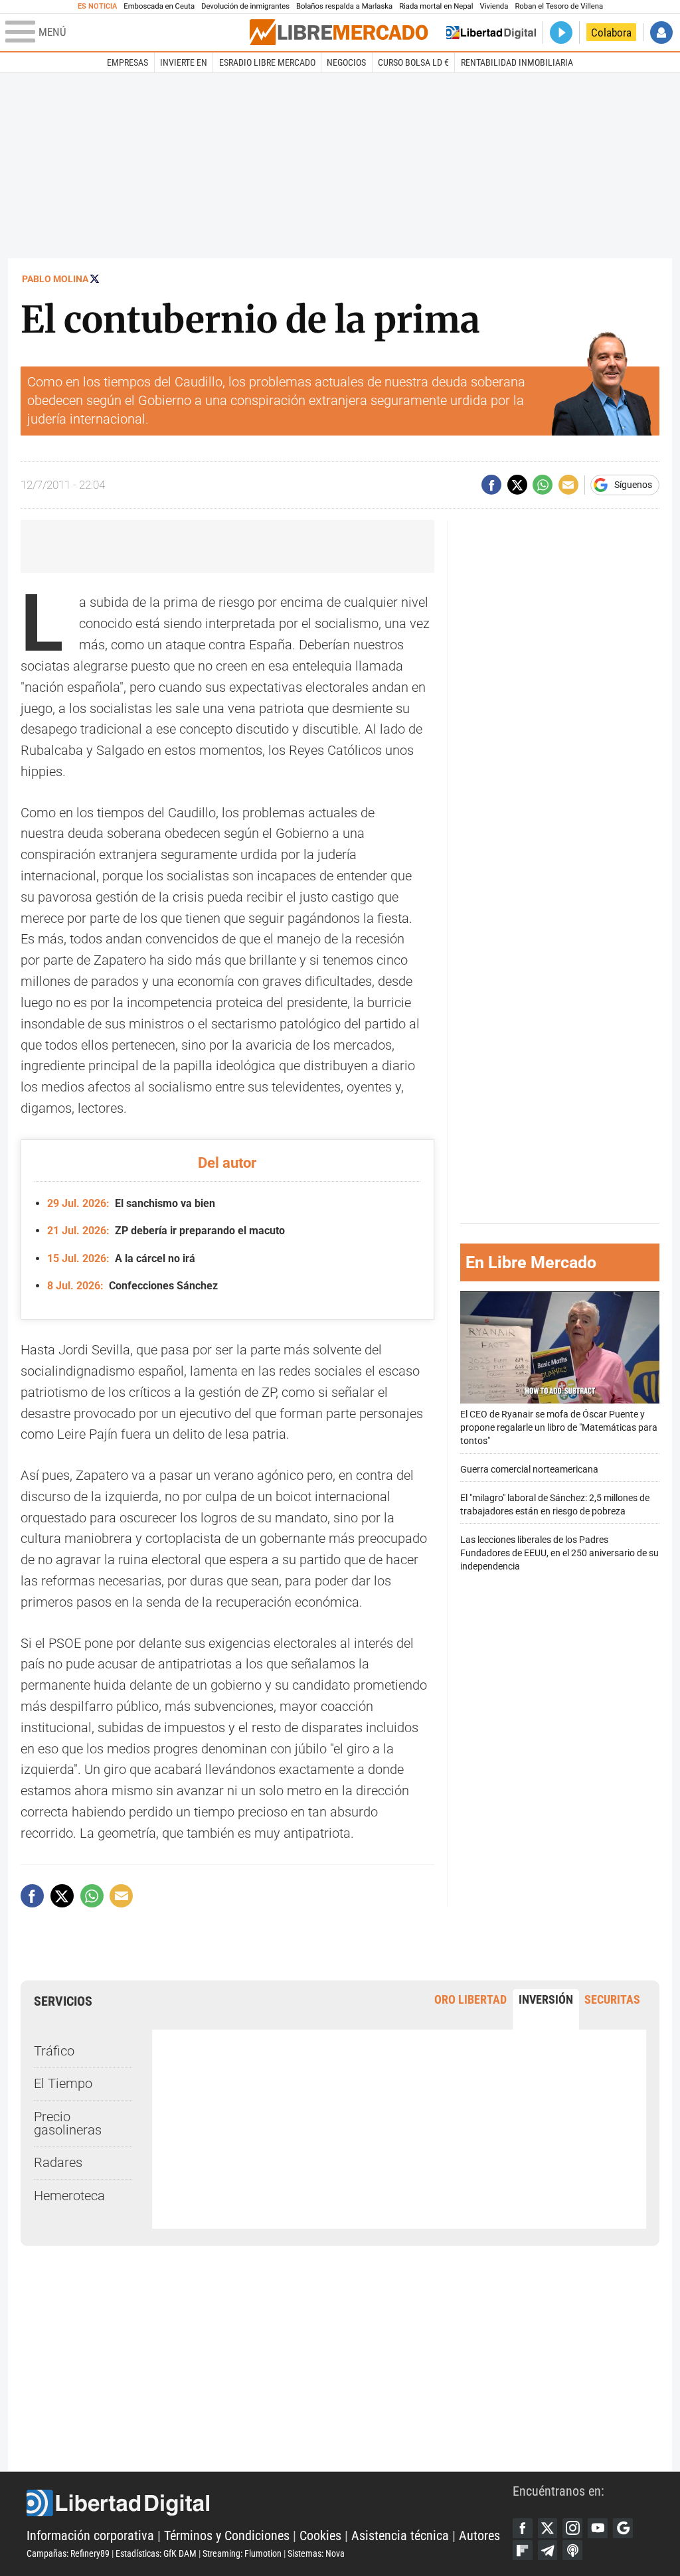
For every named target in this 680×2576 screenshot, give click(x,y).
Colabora (611, 33)
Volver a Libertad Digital (491, 33)
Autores (479, 2536)
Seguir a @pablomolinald (95, 279)
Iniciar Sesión (661, 33)
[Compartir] (491, 485)
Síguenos (633, 485)
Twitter (548, 2528)
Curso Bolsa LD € (413, 62)
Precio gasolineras (68, 2124)
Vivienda (494, 6)
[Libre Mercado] (339, 32)
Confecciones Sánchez (132, 1286)
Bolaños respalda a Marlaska (344, 6)
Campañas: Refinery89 (68, 2553)
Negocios (346, 62)
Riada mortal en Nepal (436, 6)
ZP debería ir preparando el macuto (166, 1231)
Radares (58, 2163)
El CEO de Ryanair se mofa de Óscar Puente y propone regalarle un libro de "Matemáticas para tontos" (559, 1428)
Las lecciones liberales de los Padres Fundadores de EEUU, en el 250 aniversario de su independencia (559, 1553)
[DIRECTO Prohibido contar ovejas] (561, 33)
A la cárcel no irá (121, 1258)
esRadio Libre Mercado (267, 62)
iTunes (572, 2550)
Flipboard (523, 2550)
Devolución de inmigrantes (245, 6)
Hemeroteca (69, 2196)
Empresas (127, 62)
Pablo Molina (55, 279)
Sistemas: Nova (316, 2553)
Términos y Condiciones (227, 2536)
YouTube (598, 2528)
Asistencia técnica (400, 2536)
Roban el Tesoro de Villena (559, 6)
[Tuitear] (517, 485)
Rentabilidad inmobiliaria (517, 62)
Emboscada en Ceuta (159, 6)
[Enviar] (543, 485)
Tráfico (54, 2051)
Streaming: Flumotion (242, 2553)
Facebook (523, 2528)
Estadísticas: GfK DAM (156, 2553)
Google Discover (623, 2528)
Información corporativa (90, 2536)
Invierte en (184, 62)
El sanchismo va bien (131, 1203)
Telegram (548, 2550)
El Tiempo (63, 2084)
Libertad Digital (270, 2503)
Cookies (320, 2536)
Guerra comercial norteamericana (529, 1470)
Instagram (572, 2528)
